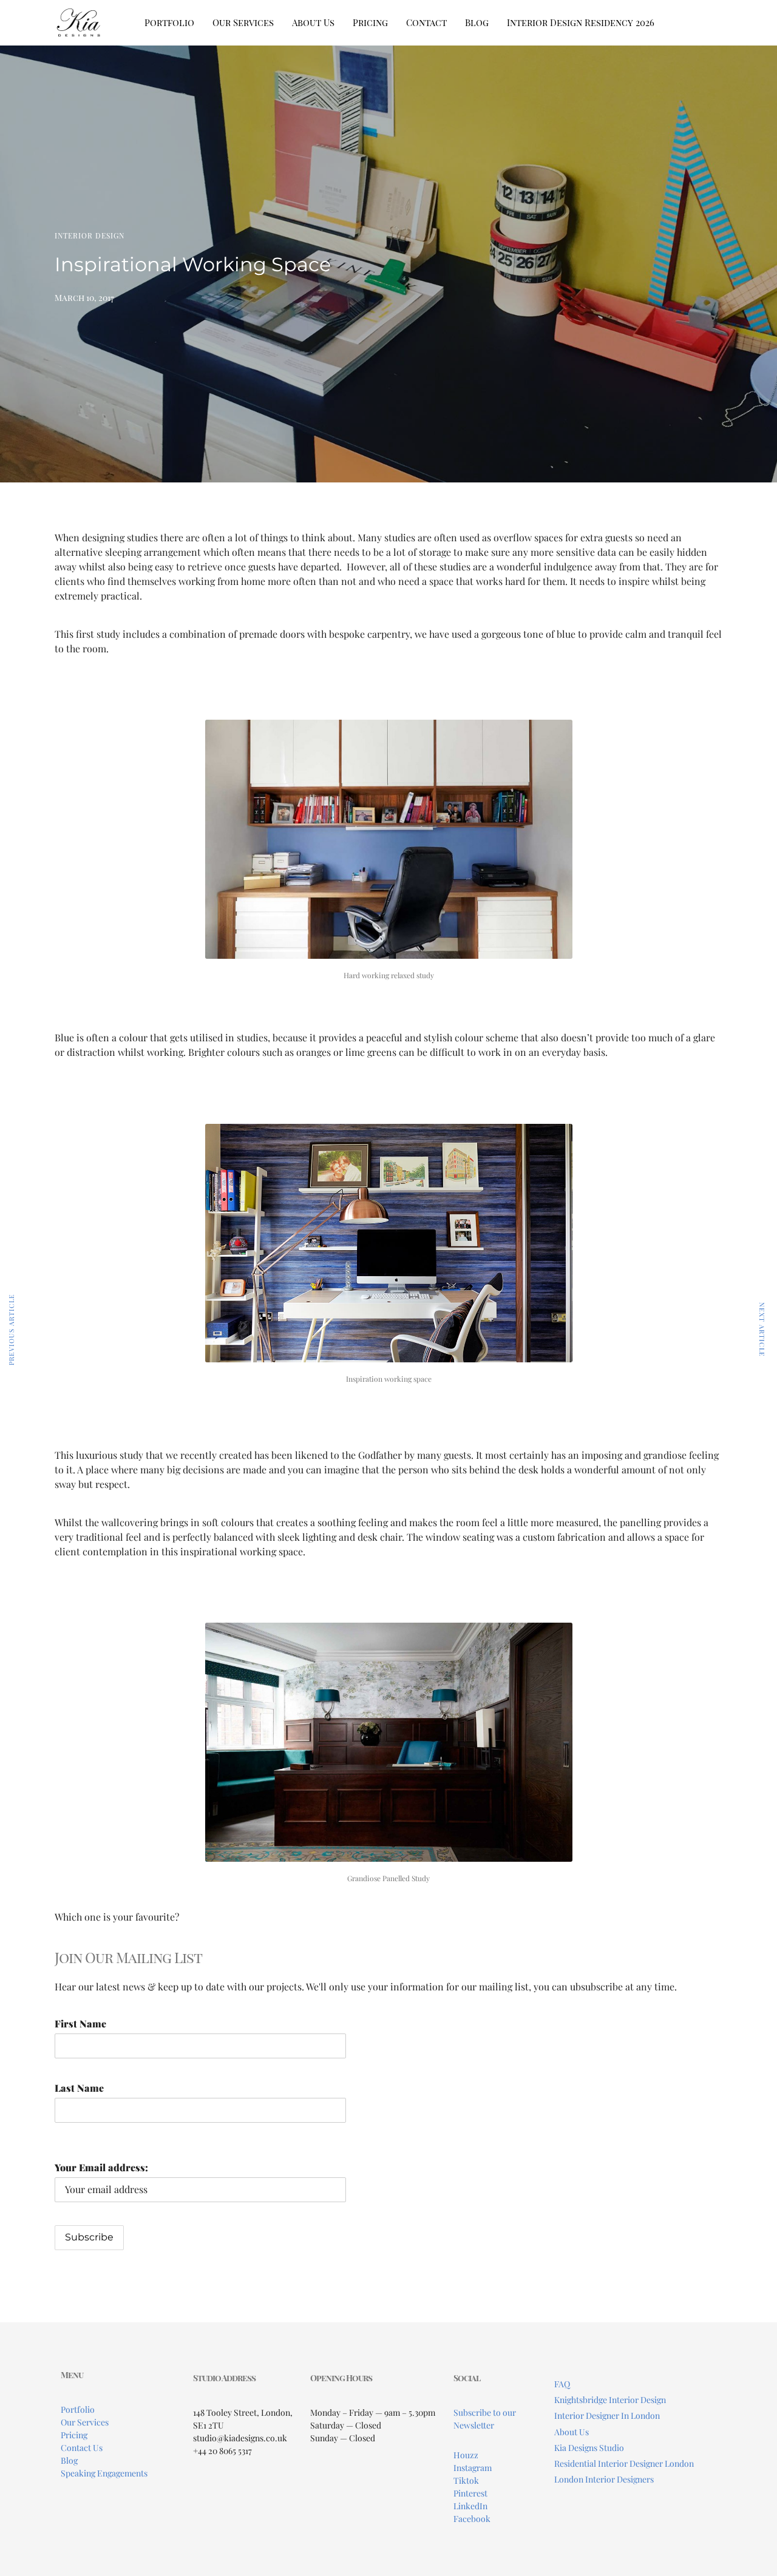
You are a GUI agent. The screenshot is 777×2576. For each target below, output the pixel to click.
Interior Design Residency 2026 (581, 22)
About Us (313, 22)
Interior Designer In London (607, 2415)
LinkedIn (470, 2506)
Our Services (243, 22)
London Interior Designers (604, 2479)
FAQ (562, 2384)
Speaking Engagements (104, 2473)
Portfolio (169, 22)
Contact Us (82, 2448)
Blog (477, 22)
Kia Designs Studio (589, 2448)
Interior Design (90, 235)
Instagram (473, 2468)
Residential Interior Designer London (624, 2463)
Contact (426, 22)
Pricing (370, 22)
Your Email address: (101, 2167)
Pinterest (470, 2493)
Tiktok (466, 2480)
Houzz (466, 2455)
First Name (80, 2023)
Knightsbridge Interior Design (610, 2400)
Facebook (472, 2519)
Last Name (79, 2088)
